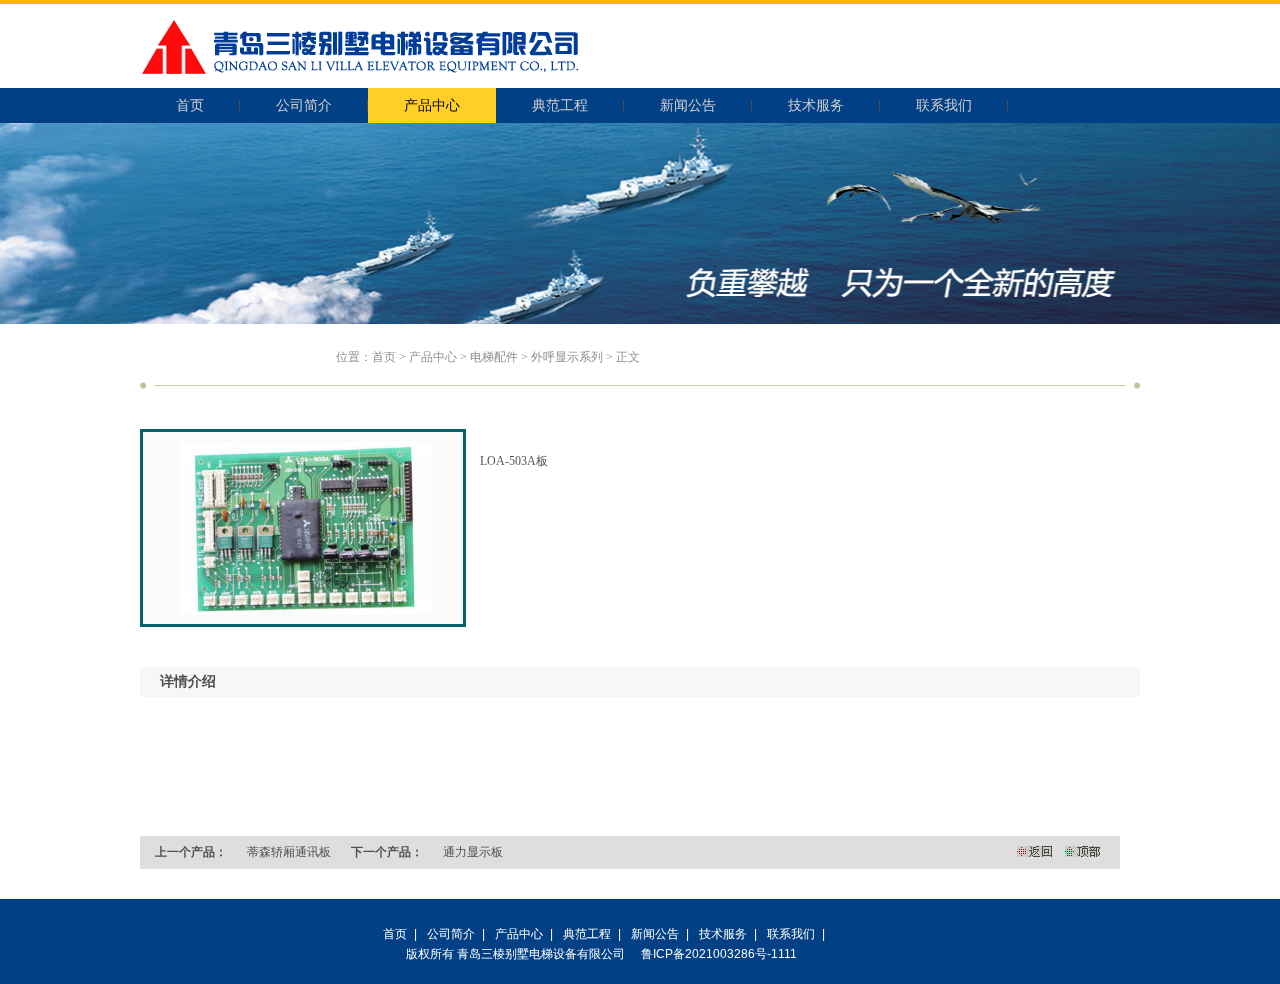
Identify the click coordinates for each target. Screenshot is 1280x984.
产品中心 (432, 105)
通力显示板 (473, 852)
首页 (190, 105)
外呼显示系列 (567, 357)
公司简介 (304, 105)
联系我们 (944, 105)
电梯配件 (494, 357)
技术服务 (816, 105)
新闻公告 (688, 105)
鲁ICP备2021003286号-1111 (719, 954)
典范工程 (560, 105)
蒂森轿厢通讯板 (289, 852)
